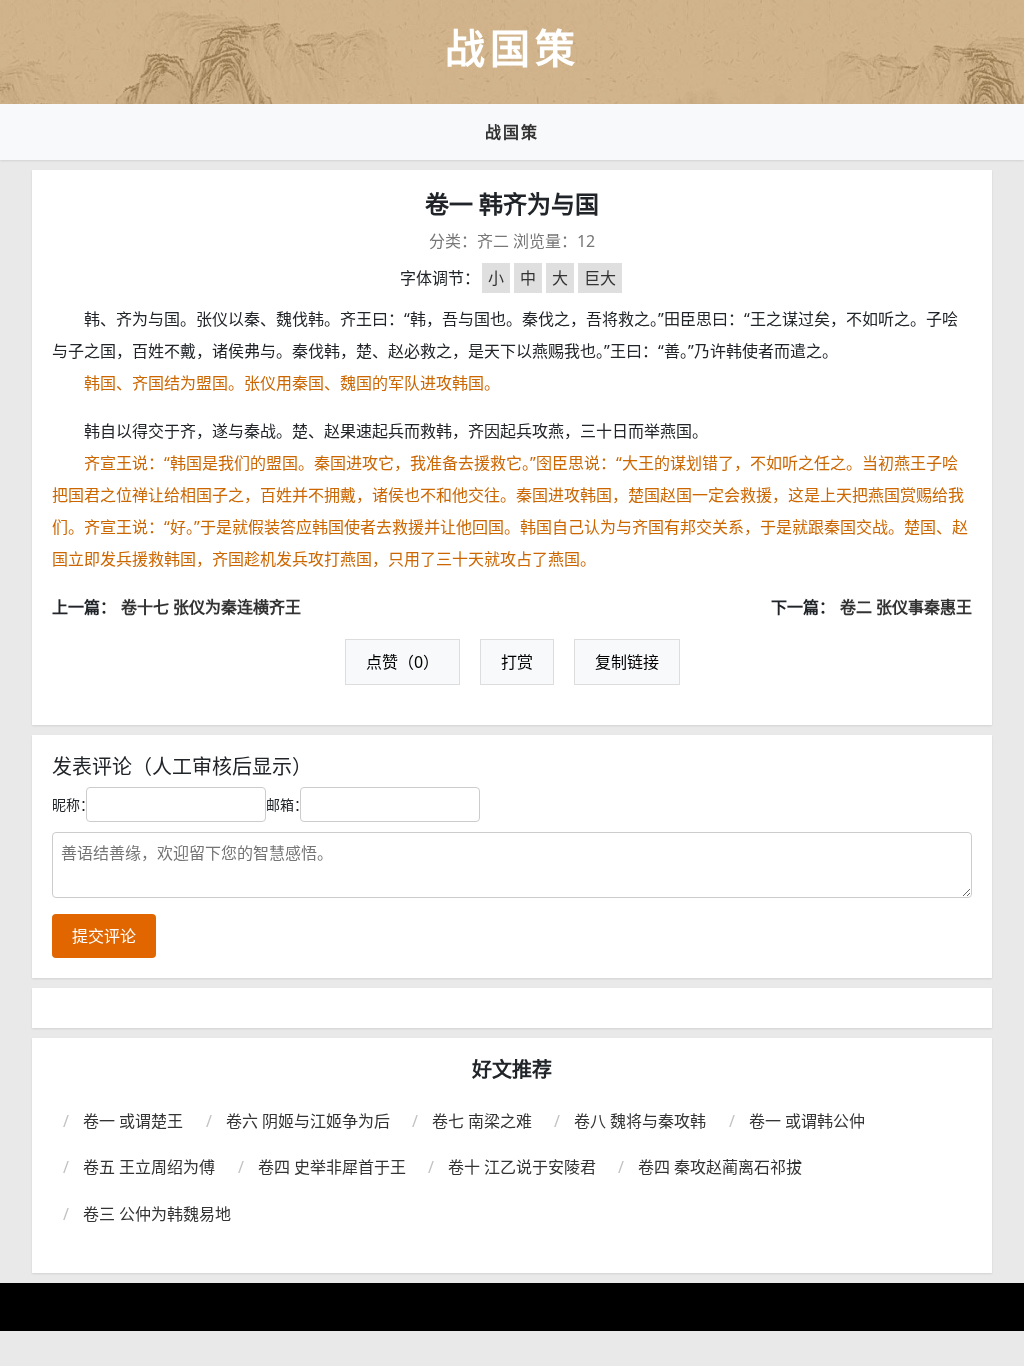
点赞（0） (402, 662)
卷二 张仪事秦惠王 (906, 607)
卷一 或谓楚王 (133, 1121)
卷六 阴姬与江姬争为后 (308, 1121)
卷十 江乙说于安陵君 (522, 1167)
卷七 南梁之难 (482, 1121)
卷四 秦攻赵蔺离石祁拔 (720, 1167)
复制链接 (627, 662)
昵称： (73, 804)
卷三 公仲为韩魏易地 (157, 1214)
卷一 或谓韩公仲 (807, 1121)
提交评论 (104, 936)
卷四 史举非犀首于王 (332, 1167)
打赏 (517, 662)
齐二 (493, 241)
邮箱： (287, 804)
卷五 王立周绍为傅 (149, 1167)
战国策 (512, 132)
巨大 (600, 278)
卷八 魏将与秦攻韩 (640, 1121)
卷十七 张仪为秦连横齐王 (211, 607)
